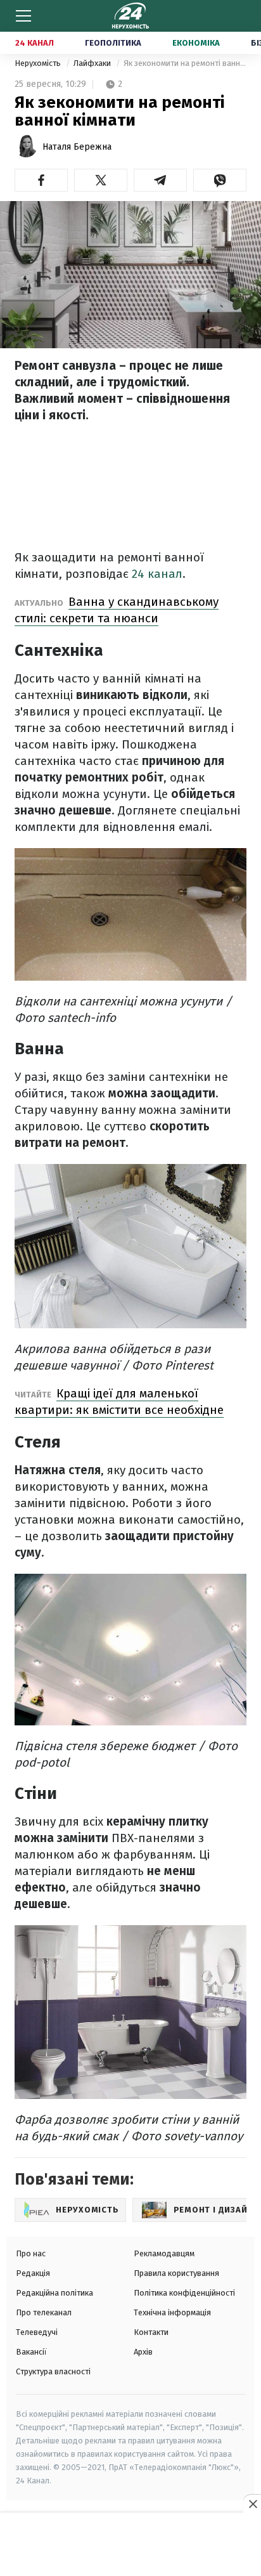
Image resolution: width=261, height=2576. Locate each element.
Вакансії (31, 2352)
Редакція (33, 2273)
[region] (130, 2545)
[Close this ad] (252, 2504)
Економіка (196, 43)
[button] (41, 180)
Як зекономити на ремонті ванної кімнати (185, 63)
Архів (143, 2352)
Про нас (31, 2253)
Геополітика (113, 43)
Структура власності (53, 2371)
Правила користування (176, 2273)
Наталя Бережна (77, 147)
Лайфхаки (93, 63)
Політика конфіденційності (184, 2293)
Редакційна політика (54, 2293)
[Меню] (23, 16)
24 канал (157, 574)
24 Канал (35, 43)
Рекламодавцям (164, 2253)
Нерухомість (39, 63)
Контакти (151, 2332)
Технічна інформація (172, 2312)
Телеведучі (37, 2332)
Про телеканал (44, 2312)
